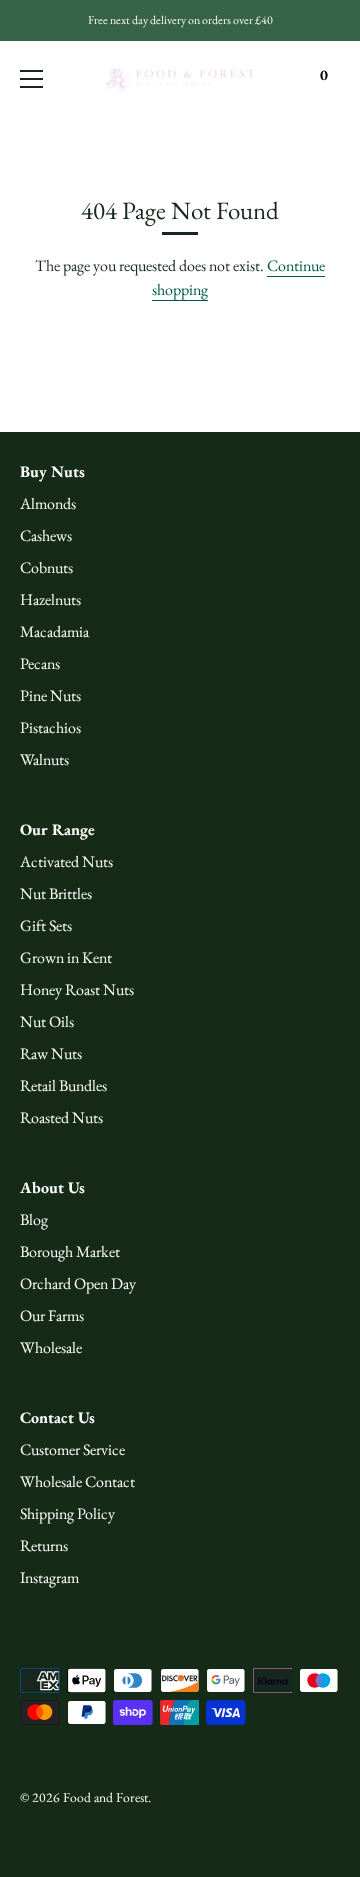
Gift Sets (46, 925)
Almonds (48, 503)
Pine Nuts (50, 695)
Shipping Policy (67, 1513)
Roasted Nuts (61, 1117)
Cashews (46, 535)
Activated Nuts (66, 861)
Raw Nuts (51, 1053)
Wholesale (51, 1347)
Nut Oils (47, 1021)
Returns (44, 1545)
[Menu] (32, 79)
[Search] (283, 82)
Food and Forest (105, 1797)
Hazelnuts (50, 599)
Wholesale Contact (77, 1481)
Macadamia (54, 631)
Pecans (40, 663)
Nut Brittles (56, 893)
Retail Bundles (63, 1085)
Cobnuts (46, 567)
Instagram (49, 1577)
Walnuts (44, 759)
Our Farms (52, 1315)
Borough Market (70, 1251)
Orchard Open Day (78, 1283)
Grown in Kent (66, 957)
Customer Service (72, 1449)
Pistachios (50, 727)
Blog (34, 1219)
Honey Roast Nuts (77, 989)
